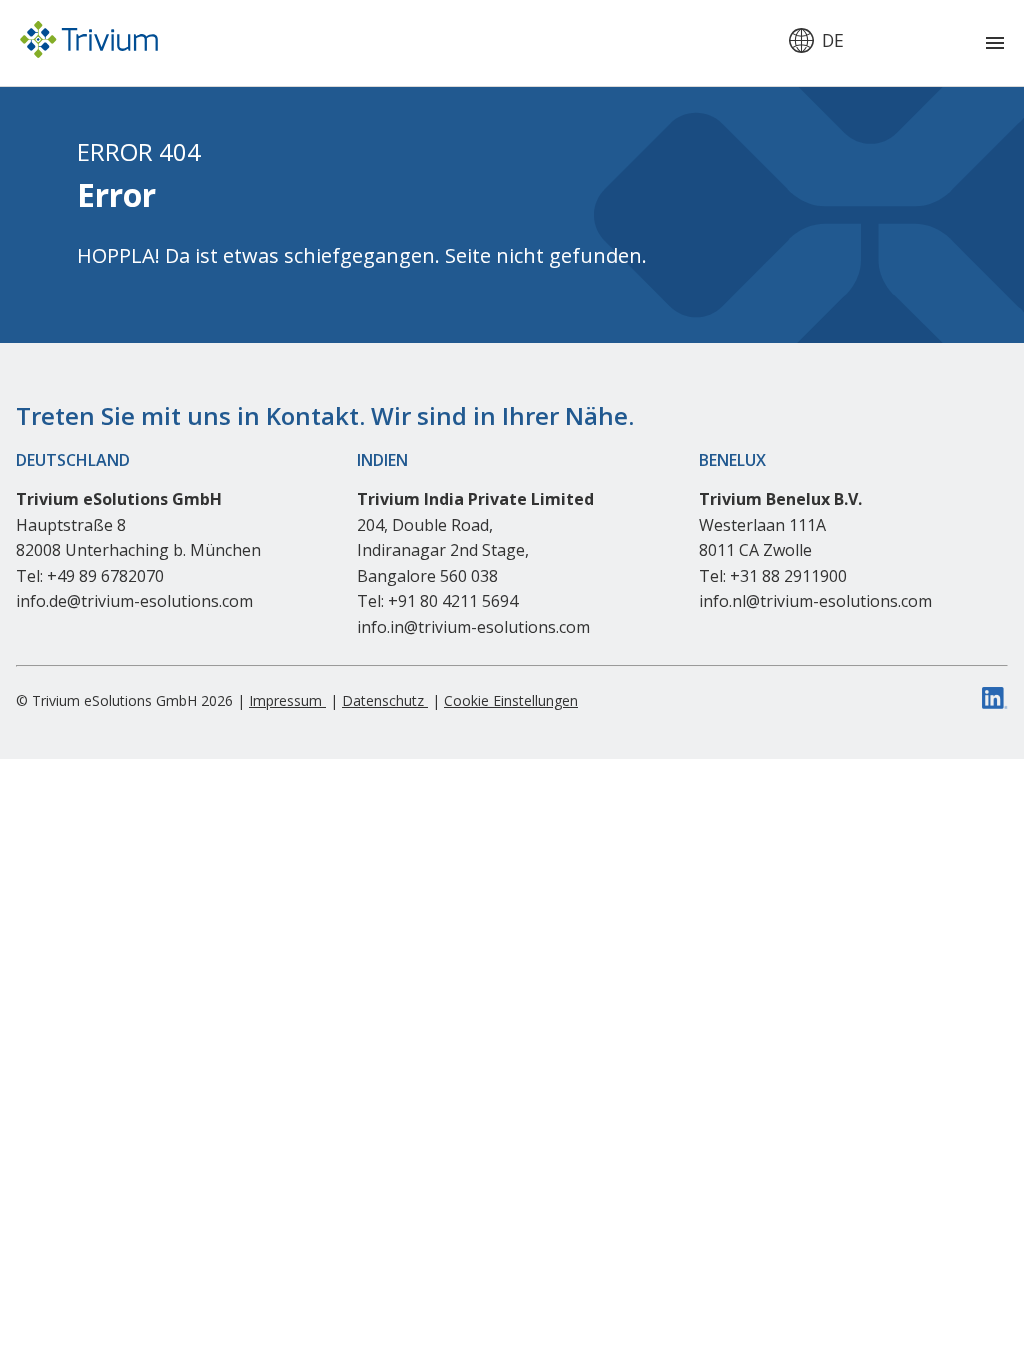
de (833, 41)
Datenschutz (385, 700)
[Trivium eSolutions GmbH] (89, 43)
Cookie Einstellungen (511, 700)
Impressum (287, 700)
